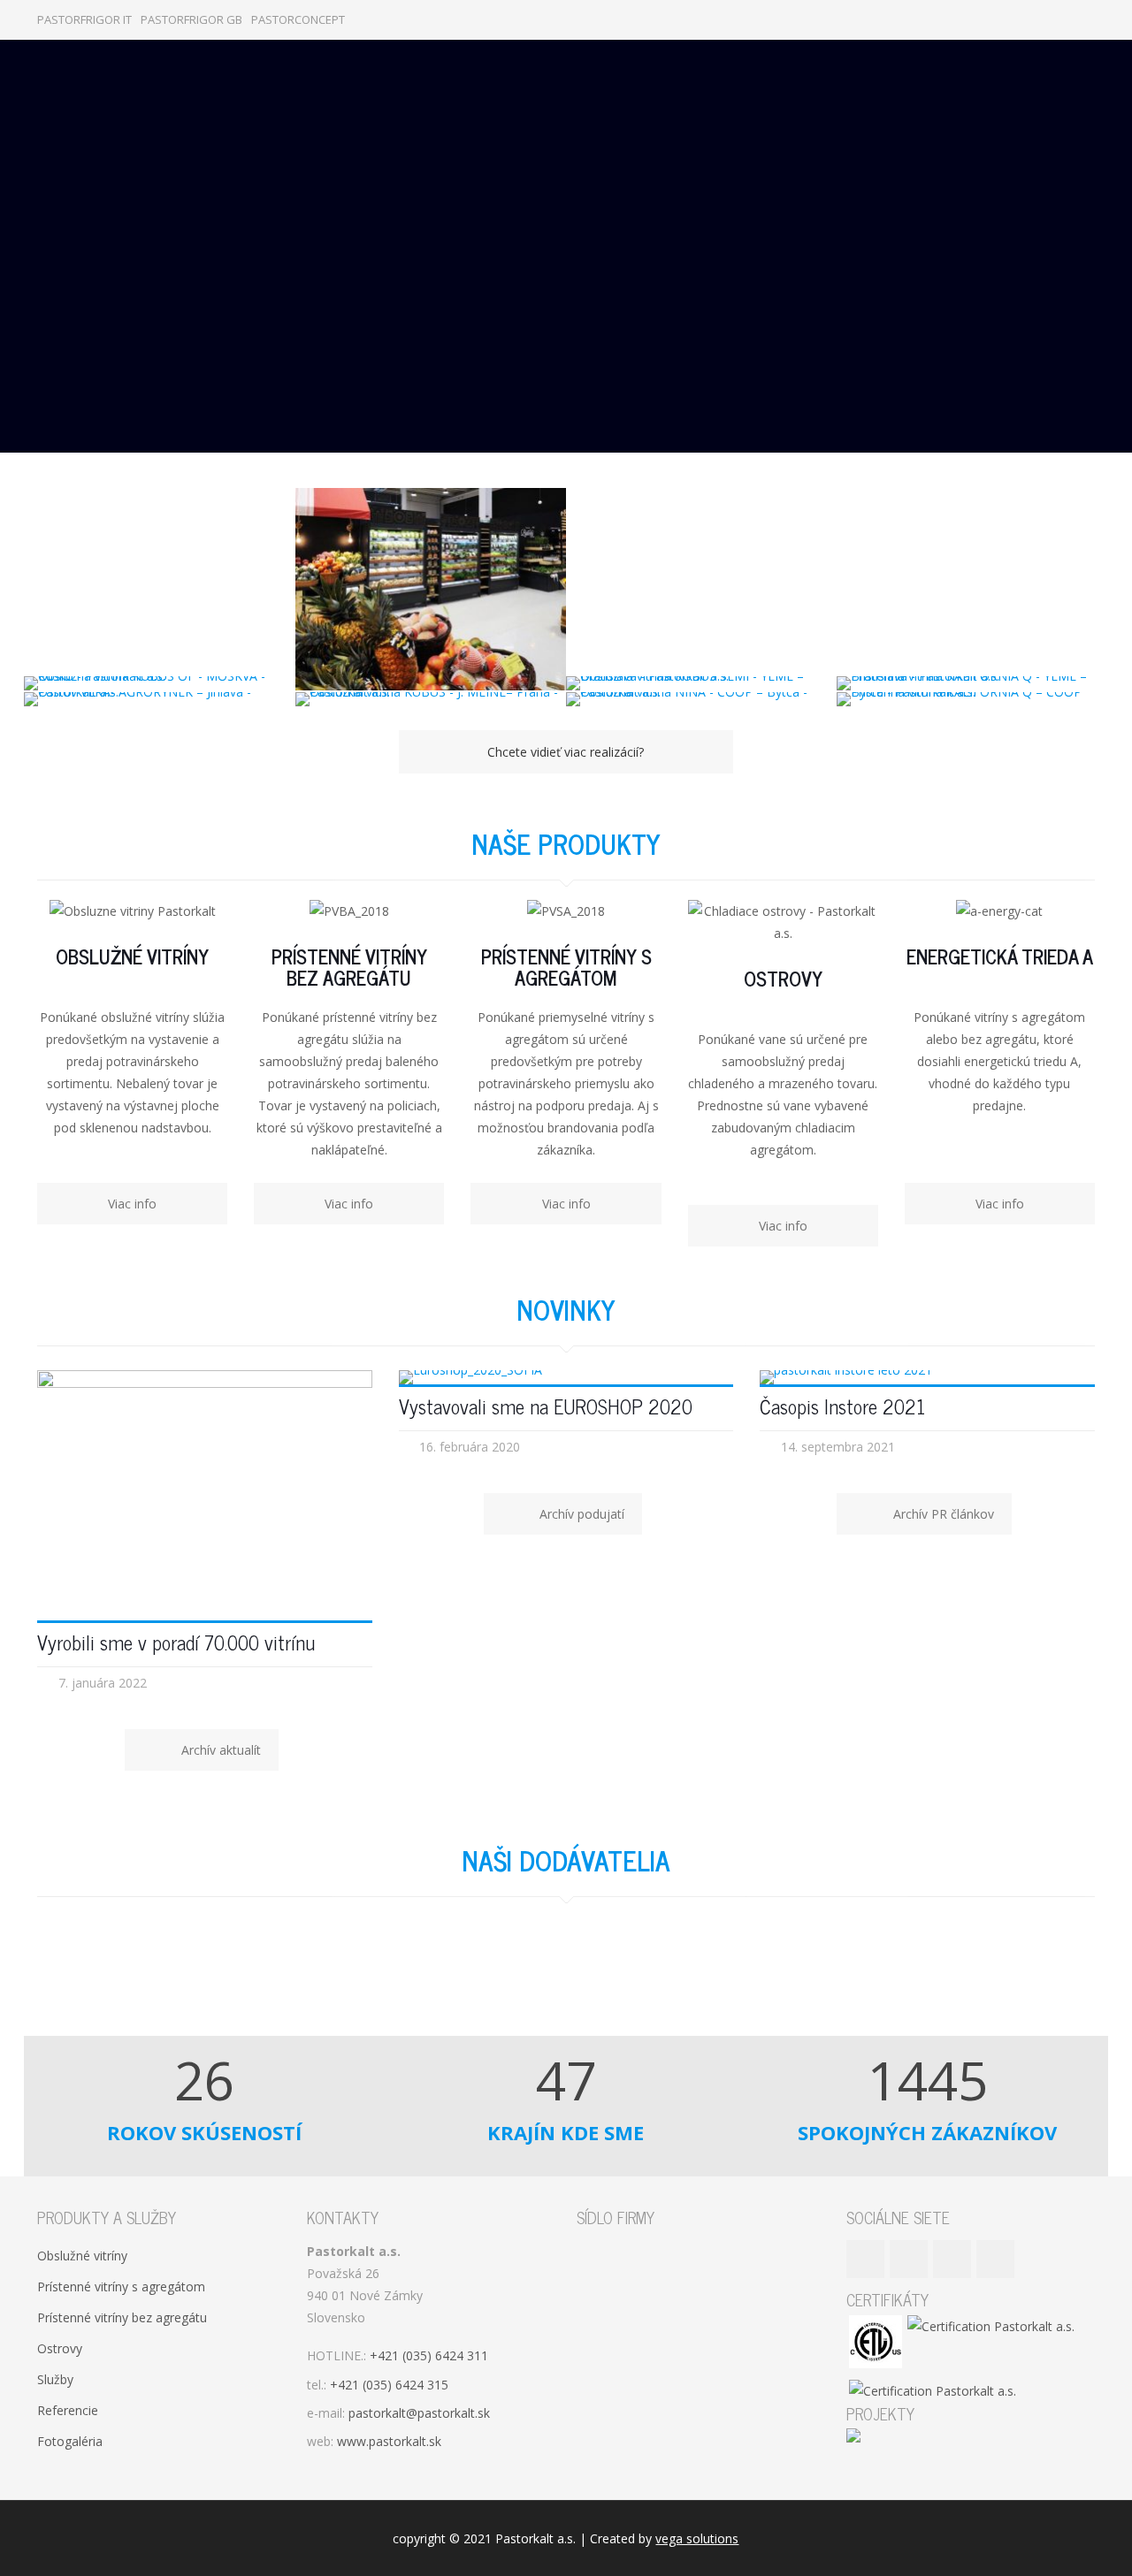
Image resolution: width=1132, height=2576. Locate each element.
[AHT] (301, 1967)
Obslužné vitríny (82, 2256)
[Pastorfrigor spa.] (125, 1967)
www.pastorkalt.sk (389, 2441)
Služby (55, 2379)
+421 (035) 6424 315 (389, 2385)
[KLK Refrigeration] (478, 1967)
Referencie (68, 2410)
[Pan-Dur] (1006, 1967)
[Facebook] (1014, 19)
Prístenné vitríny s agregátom (121, 2286)
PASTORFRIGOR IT (84, 19)
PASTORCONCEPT (298, 19)
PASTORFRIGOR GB (191, 19)
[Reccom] (830, 1967)
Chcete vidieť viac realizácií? (566, 752)
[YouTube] (1038, 19)
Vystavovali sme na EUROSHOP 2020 (546, 1406)
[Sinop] (654, 1967)
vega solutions (697, 2538)
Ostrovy (60, 2348)
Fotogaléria (70, 2441)
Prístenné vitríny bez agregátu (122, 2317)
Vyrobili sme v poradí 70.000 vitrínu (176, 1642)
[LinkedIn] (1062, 19)
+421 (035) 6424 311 (429, 2355)
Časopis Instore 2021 (842, 1406)
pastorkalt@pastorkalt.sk (419, 2413)
